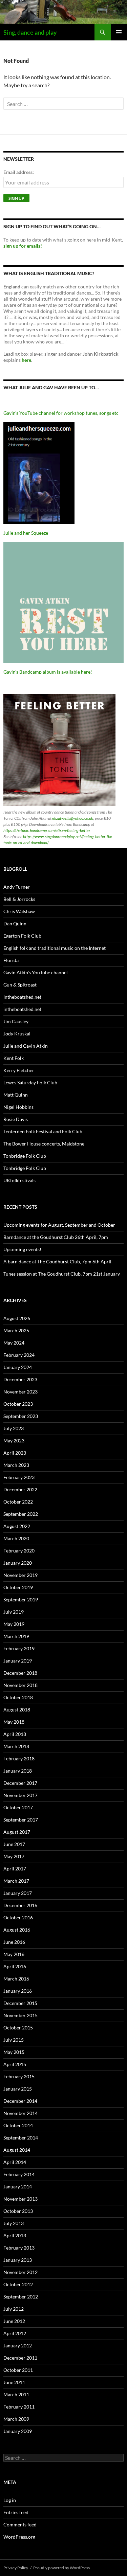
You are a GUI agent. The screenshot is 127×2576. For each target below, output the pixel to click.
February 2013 (19, 2248)
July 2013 (14, 2223)
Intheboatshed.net (22, 997)
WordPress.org (19, 2537)
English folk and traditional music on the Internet (55, 948)
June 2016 (14, 1942)
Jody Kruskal (17, 1034)
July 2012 (14, 2309)
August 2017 (17, 1832)
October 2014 (18, 2125)
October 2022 (18, 1502)
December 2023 (20, 1379)
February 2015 (19, 2076)
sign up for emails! (23, 246)
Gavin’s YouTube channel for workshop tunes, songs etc (61, 413)
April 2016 (15, 1966)
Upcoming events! (22, 1249)
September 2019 (21, 1600)
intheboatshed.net (22, 1009)
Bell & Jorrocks (19, 899)
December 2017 (20, 1783)
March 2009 (16, 2419)
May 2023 (14, 1441)
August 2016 (17, 1930)
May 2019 (14, 1624)
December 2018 (20, 1673)
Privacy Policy (16, 2568)
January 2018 (18, 1771)
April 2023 (15, 1453)
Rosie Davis (16, 1119)
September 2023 (21, 1416)
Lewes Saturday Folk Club (30, 1082)
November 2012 (20, 2272)
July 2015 (14, 2040)
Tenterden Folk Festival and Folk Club (43, 1131)
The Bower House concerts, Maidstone (44, 1144)
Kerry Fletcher (19, 1070)
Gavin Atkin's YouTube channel (36, 972)
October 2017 (18, 1807)
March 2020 (16, 1538)
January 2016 (18, 1991)
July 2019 (14, 1612)
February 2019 (19, 1648)
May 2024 (14, 1343)
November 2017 (20, 1795)
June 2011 (14, 2382)
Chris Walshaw (19, 911)
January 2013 (18, 2260)
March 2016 (16, 1979)
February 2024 (19, 1355)
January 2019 (18, 1661)
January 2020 (18, 1563)
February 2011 (19, 2407)
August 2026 (17, 1318)
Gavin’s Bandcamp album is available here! (48, 672)
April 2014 (15, 2162)
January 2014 (18, 2187)
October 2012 (18, 2284)
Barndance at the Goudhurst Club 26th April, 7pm (56, 1237)
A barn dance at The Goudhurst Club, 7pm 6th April (57, 1262)
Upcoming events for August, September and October (59, 1225)
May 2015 (14, 2052)
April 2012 (15, 2333)
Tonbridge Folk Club (25, 1156)
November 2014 (20, 2113)
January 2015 (18, 2089)
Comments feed (20, 2525)
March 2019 (16, 1636)
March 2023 (16, 1465)
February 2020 (19, 1551)
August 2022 (17, 1526)
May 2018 (14, 1722)
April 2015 (15, 2064)
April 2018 (15, 1734)
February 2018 (19, 1758)
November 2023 (20, 1392)
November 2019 (20, 1575)
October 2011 (18, 2370)
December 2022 (20, 1489)
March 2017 (16, 1881)
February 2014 (19, 2174)
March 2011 (16, 2394)
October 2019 (18, 1587)
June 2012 (14, 2321)
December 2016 (20, 1905)
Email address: (19, 172)
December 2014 (20, 2101)
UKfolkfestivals (19, 1180)
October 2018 (18, 1697)
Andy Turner (17, 887)
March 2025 (16, 1330)
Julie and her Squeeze (26, 533)
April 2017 (15, 1869)
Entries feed (16, 2512)
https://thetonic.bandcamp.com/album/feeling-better (47, 830)
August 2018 (17, 1710)
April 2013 (15, 2235)
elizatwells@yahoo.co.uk (73, 818)
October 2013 (18, 2211)
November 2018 (20, 1685)
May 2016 (14, 1954)
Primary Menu (119, 32)
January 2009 (18, 2431)
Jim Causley (16, 1021)
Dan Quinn (15, 923)
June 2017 (14, 1844)
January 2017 (18, 1893)
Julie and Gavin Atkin (26, 1046)
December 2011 (20, 2358)
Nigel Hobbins (18, 1107)
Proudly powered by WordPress (61, 2568)
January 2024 (18, 1367)
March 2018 (16, 1746)
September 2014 (21, 2138)
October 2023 (18, 1404)
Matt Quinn (16, 1095)
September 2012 (21, 2297)
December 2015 (20, 2003)
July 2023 (14, 1428)
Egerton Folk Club (22, 936)
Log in (10, 2500)
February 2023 (19, 1477)
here (26, 360)
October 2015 (18, 2028)
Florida (11, 960)
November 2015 (20, 2015)
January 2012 (18, 2346)
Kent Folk (14, 1058)
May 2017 (14, 1856)
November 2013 (20, 2199)
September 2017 (21, 1820)
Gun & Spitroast (20, 985)
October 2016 (18, 1917)
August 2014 (17, 2150)
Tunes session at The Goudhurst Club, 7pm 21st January (62, 1274)
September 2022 (21, 1514)
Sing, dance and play (30, 32)
